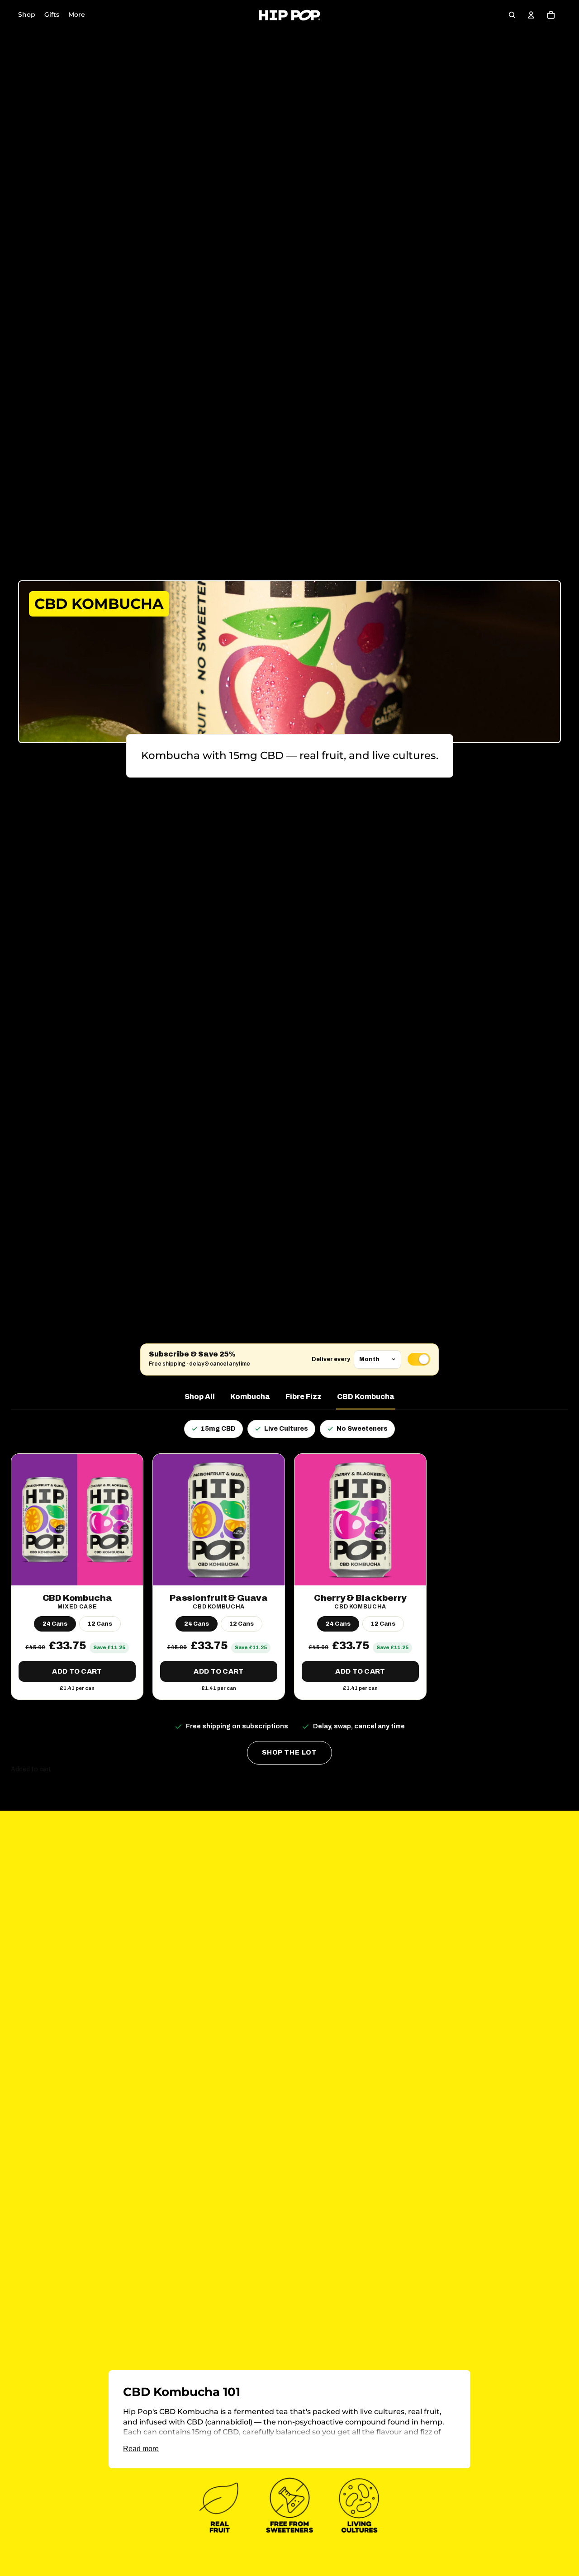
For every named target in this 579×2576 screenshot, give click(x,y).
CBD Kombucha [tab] (366, 1397)
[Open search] (512, 15)
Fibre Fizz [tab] (304, 1397)
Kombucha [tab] (250, 1397)
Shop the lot (289, 1753)
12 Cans (100, 1624)
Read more (141, 2449)
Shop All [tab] (200, 1397)
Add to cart (77, 1671)
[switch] (419, 1359)
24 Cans (55, 1624)
